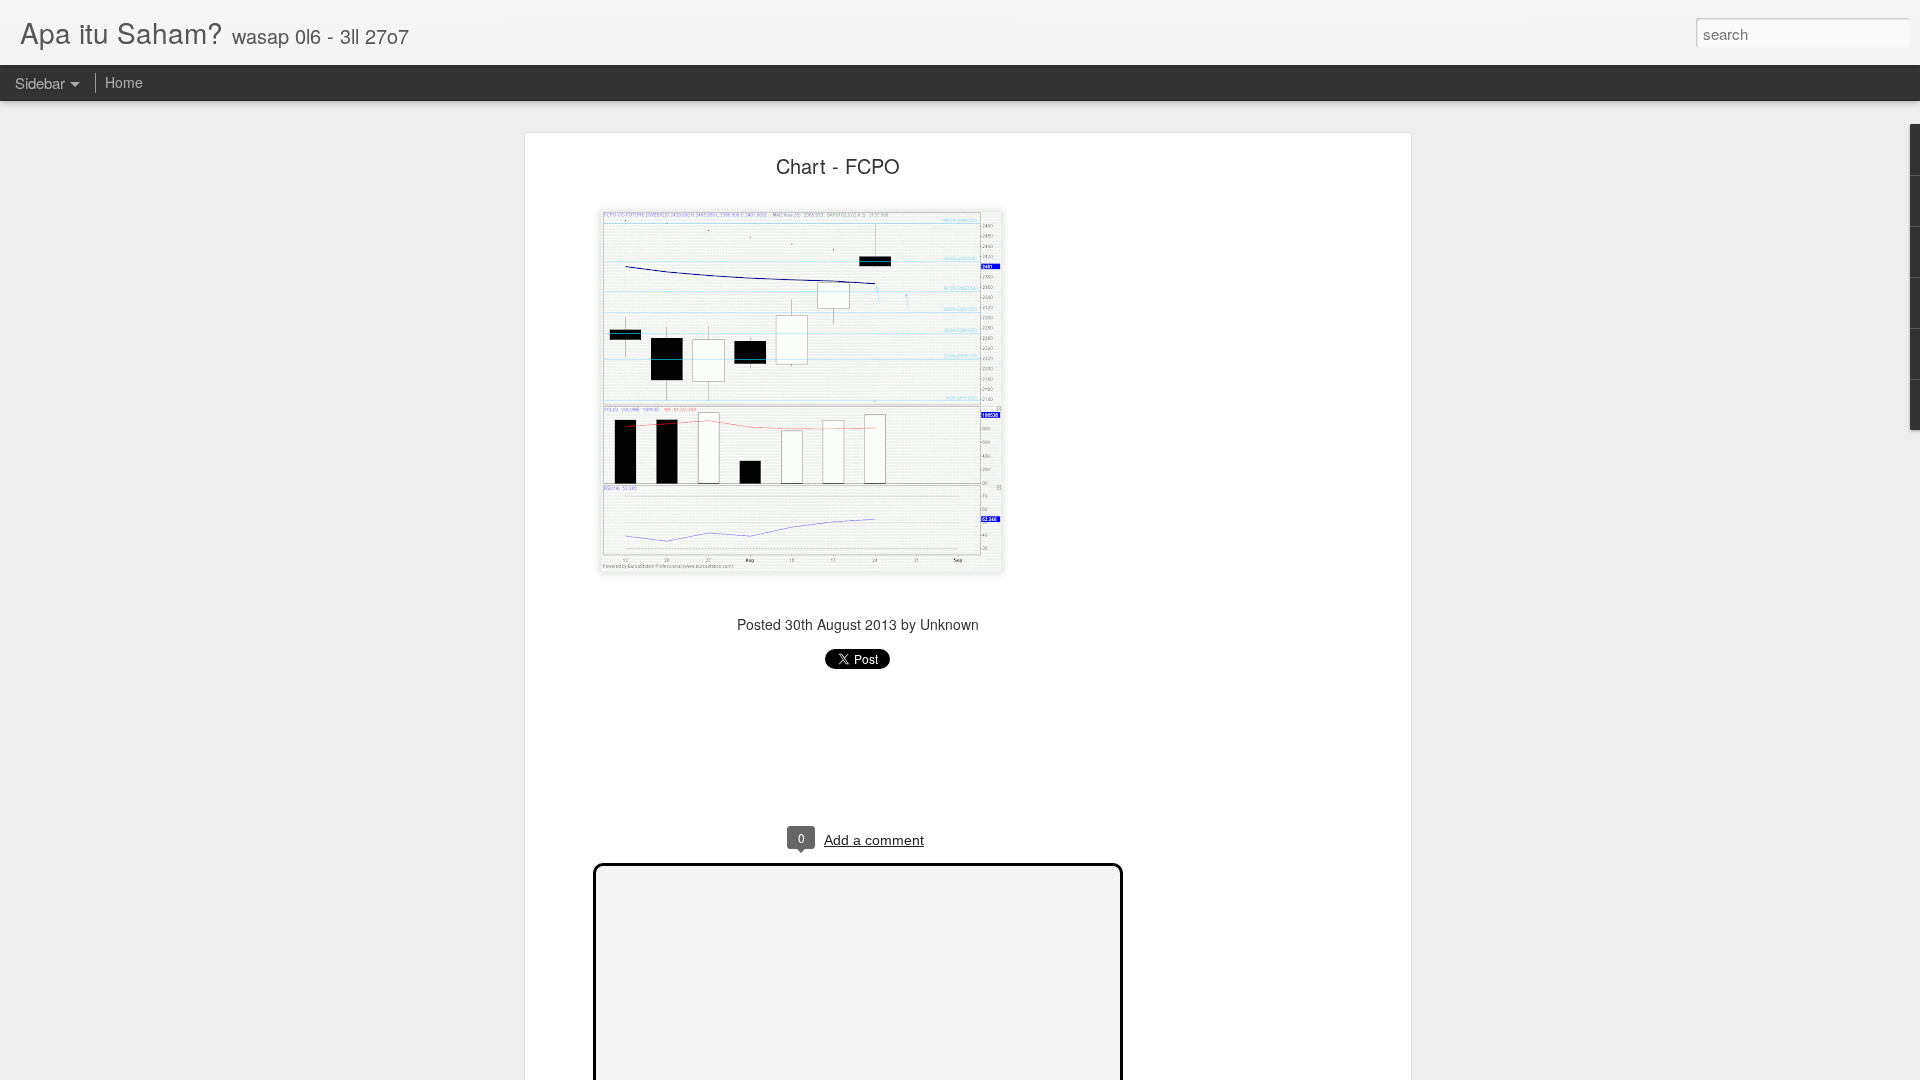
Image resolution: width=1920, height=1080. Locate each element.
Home (124, 82)
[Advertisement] (1233, 476)
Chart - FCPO (838, 165)
